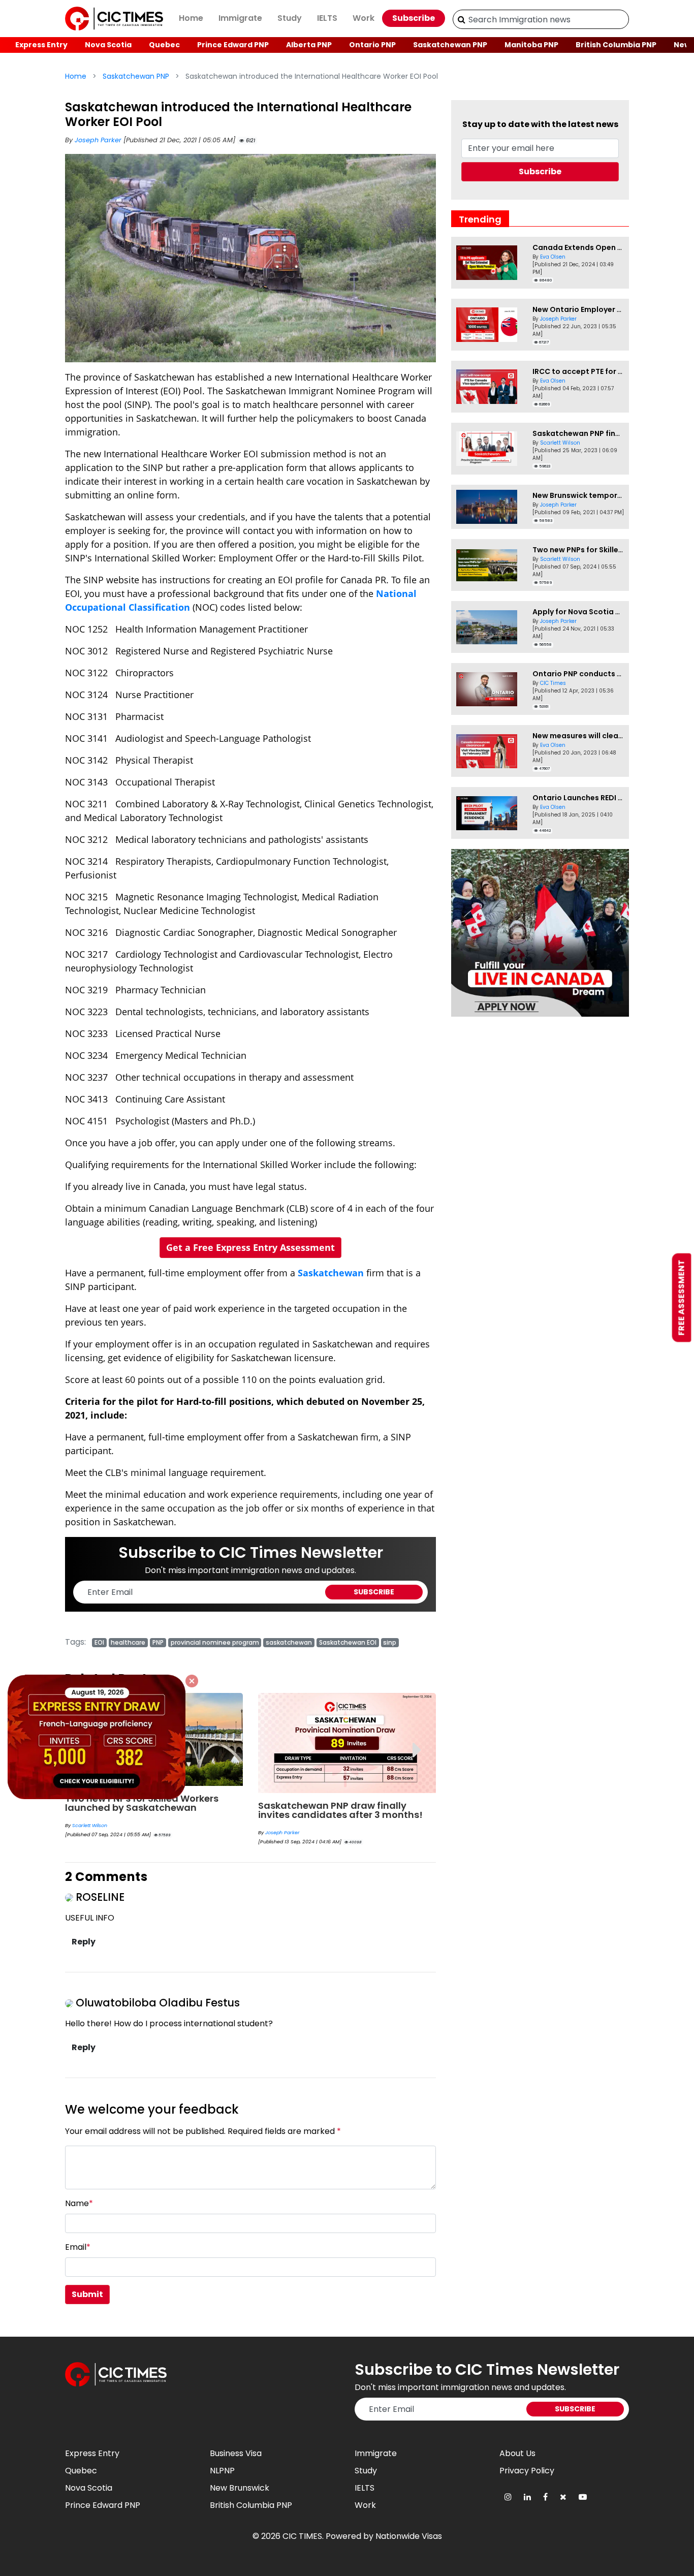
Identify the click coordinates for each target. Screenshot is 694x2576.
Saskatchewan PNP (450, 45)
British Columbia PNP (616, 45)
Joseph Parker (99, 140)
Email (78, 2247)
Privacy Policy (527, 2471)
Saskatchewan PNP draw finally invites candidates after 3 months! (340, 1810)
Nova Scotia (108, 45)
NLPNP (222, 2471)
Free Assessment (682, 1298)
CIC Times (553, 683)
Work (364, 18)
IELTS (327, 18)
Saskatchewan (331, 1273)
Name (79, 2203)
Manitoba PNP (531, 45)
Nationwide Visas (409, 2536)
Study (290, 18)
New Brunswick (240, 2488)
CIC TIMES (302, 2536)
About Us (517, 2453)
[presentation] (417, 1742)
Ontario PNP (372, 45)
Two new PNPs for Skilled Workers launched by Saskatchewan (142, 1803)
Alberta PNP (309, 45)
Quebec (164, 45)
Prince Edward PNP (233, 45)
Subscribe (414, 18)
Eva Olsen (553, 257)
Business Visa (236, 2453)
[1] (462, 19)
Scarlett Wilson (90, 1825)
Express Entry (41, 45)
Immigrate (240, 18)
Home (191, 18)
